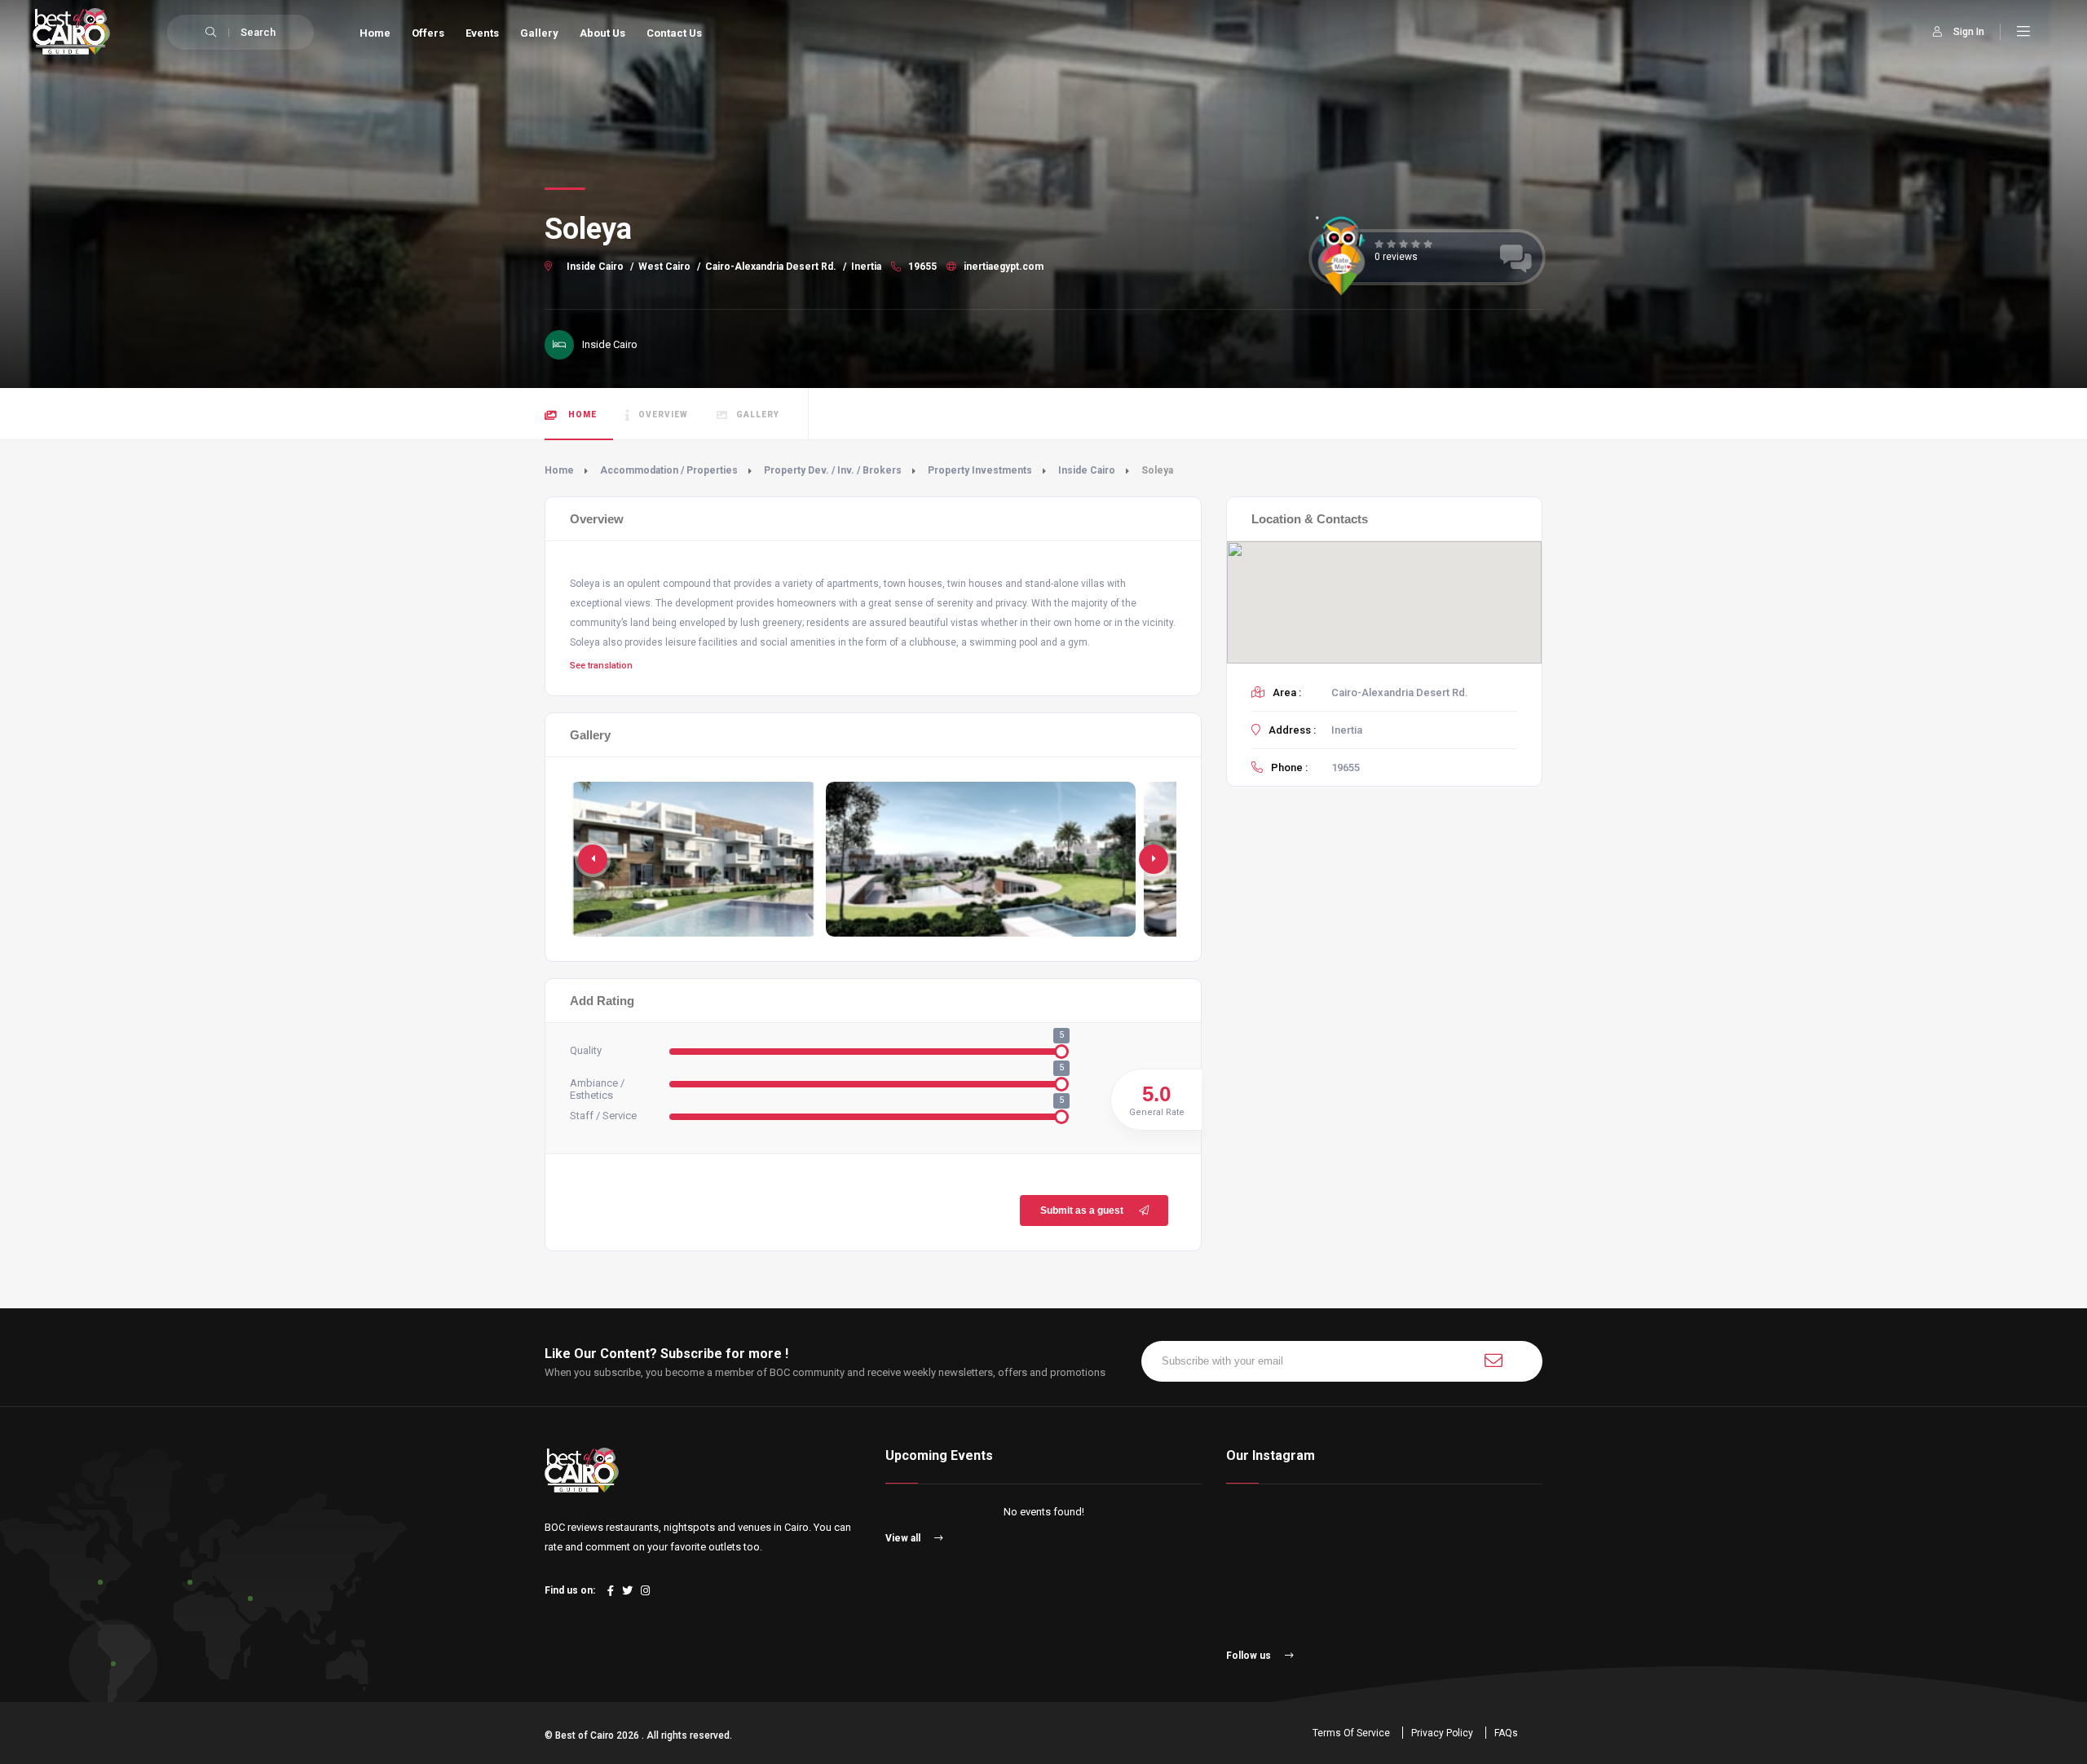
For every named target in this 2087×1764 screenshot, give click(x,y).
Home (375, 33)
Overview (663, 415)
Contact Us (674, 33)
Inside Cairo (595, 267)
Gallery (539, 33)
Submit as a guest (1082, 1211)
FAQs (1506, 1733)
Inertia (866, 267)
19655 (921, 267)
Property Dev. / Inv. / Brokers (833, 470)
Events (482, 33)
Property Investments (980, 470)
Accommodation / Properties (669, 470)
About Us (602, 33)
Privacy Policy (1442, 1733)
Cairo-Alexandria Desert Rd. (771, 267)
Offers (428, 33)
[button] (1154, 859)
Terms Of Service (1351, 1733)
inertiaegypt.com (1002, 267)
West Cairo (664, 267)
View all (904, 1538)
